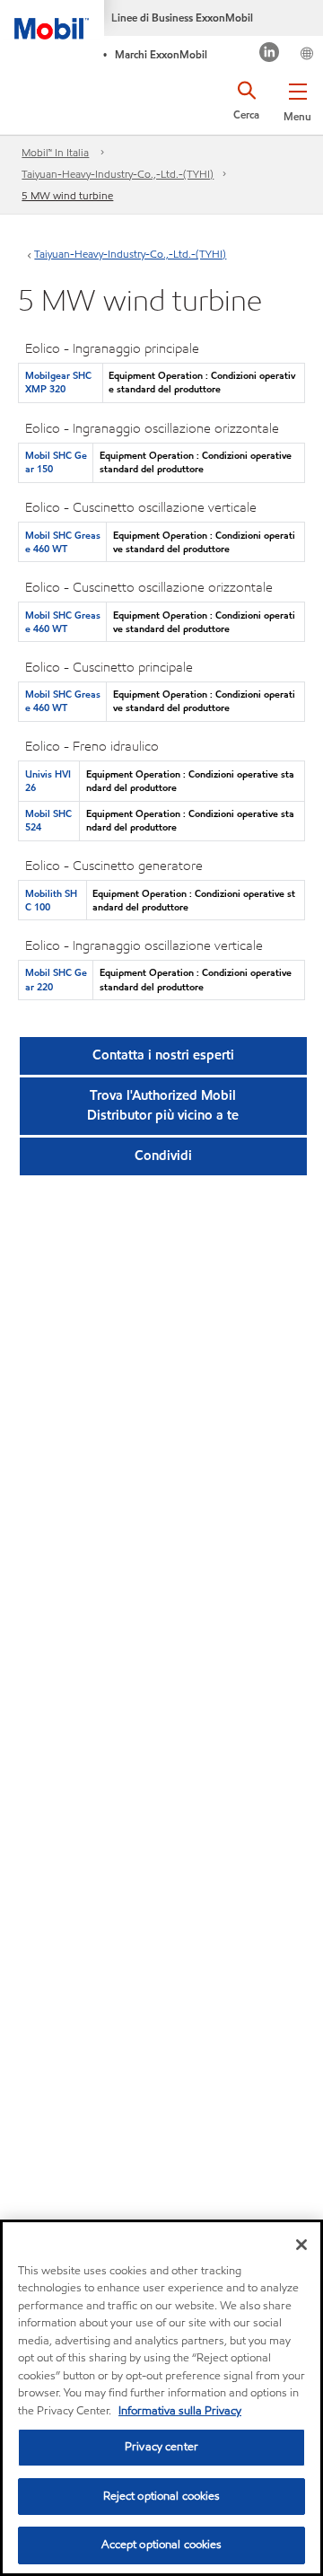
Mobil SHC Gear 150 (56, 462)
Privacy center (161, 2447)
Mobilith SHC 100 (51, 900)
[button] (297, 99)
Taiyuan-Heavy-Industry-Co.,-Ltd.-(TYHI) (118, 174)
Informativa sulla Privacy (180, 2411)
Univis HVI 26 (48, 781)
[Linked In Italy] (270, 54)
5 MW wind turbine (67, 195)
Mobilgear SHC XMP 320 (58, 382)
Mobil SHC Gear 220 (56, 979)
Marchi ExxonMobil (161, 54)
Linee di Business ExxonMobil (182, 18)
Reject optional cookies (162, 2496)
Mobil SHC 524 (48, 820)
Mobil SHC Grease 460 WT (63, 542)
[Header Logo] (52, 20)
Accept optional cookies (162, 2545)
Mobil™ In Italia (55, 152)
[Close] (301, 2245)
